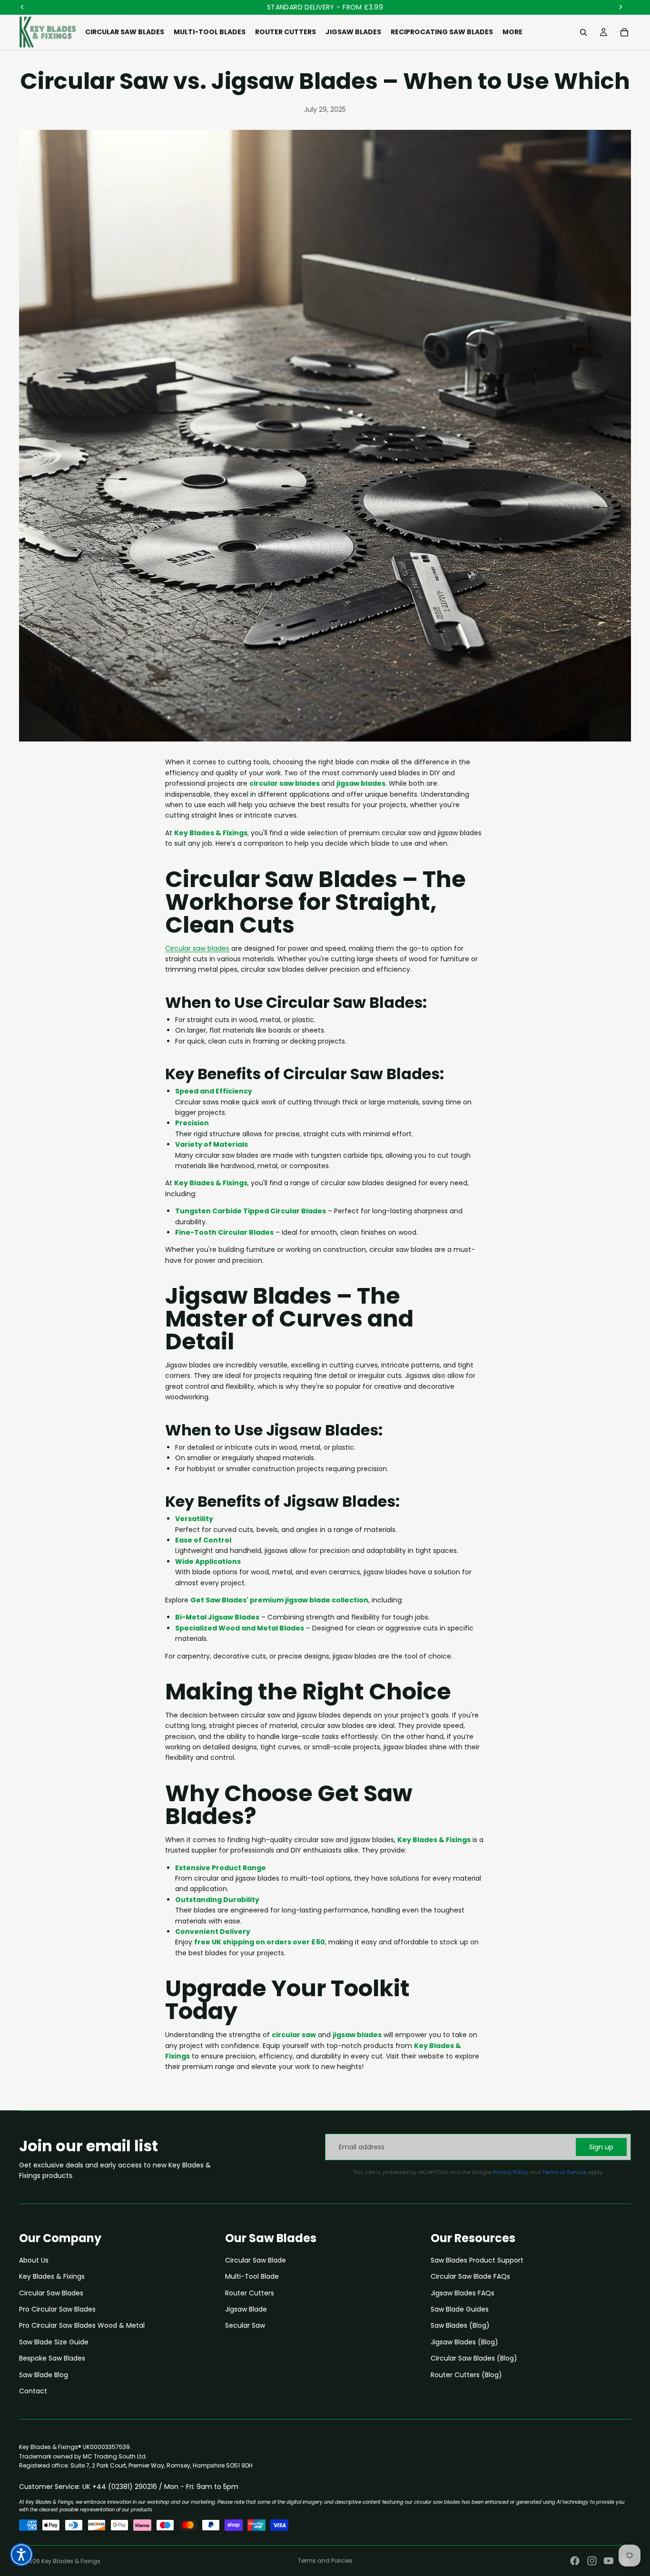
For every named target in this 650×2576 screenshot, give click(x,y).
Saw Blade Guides (460, 2309)
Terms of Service (564, 2172)
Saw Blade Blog (44, 2375)
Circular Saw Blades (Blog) (474, 2358)
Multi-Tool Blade (252, 2276)
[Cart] (624, 32)
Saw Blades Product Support (477, 2260)
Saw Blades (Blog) (460, 2325)
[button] (21, 2555)
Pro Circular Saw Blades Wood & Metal (82, 2325)
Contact (33, 2391)
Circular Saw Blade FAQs (470, 2276)
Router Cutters (250, 2293)
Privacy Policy (510, 2172)
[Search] (583, 32)
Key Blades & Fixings (52, 2276)
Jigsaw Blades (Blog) (464, 2342)
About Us (34, 2260)
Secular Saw (245, 2325)
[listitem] (512, 32)
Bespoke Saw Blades (52, 2358)
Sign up (601, 2147)
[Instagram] (592, 2561)
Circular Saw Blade (256, 2260)
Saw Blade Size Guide (54, 2342)
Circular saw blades (197, 948)
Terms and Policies (325, 2561)
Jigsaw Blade (246, 2309)
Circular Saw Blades (51, 2293)
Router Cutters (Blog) (466, 2375)
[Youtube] (609, 2561)
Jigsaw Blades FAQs (463, 2293)
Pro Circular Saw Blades (57, 2309)
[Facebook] (575, 2561)
